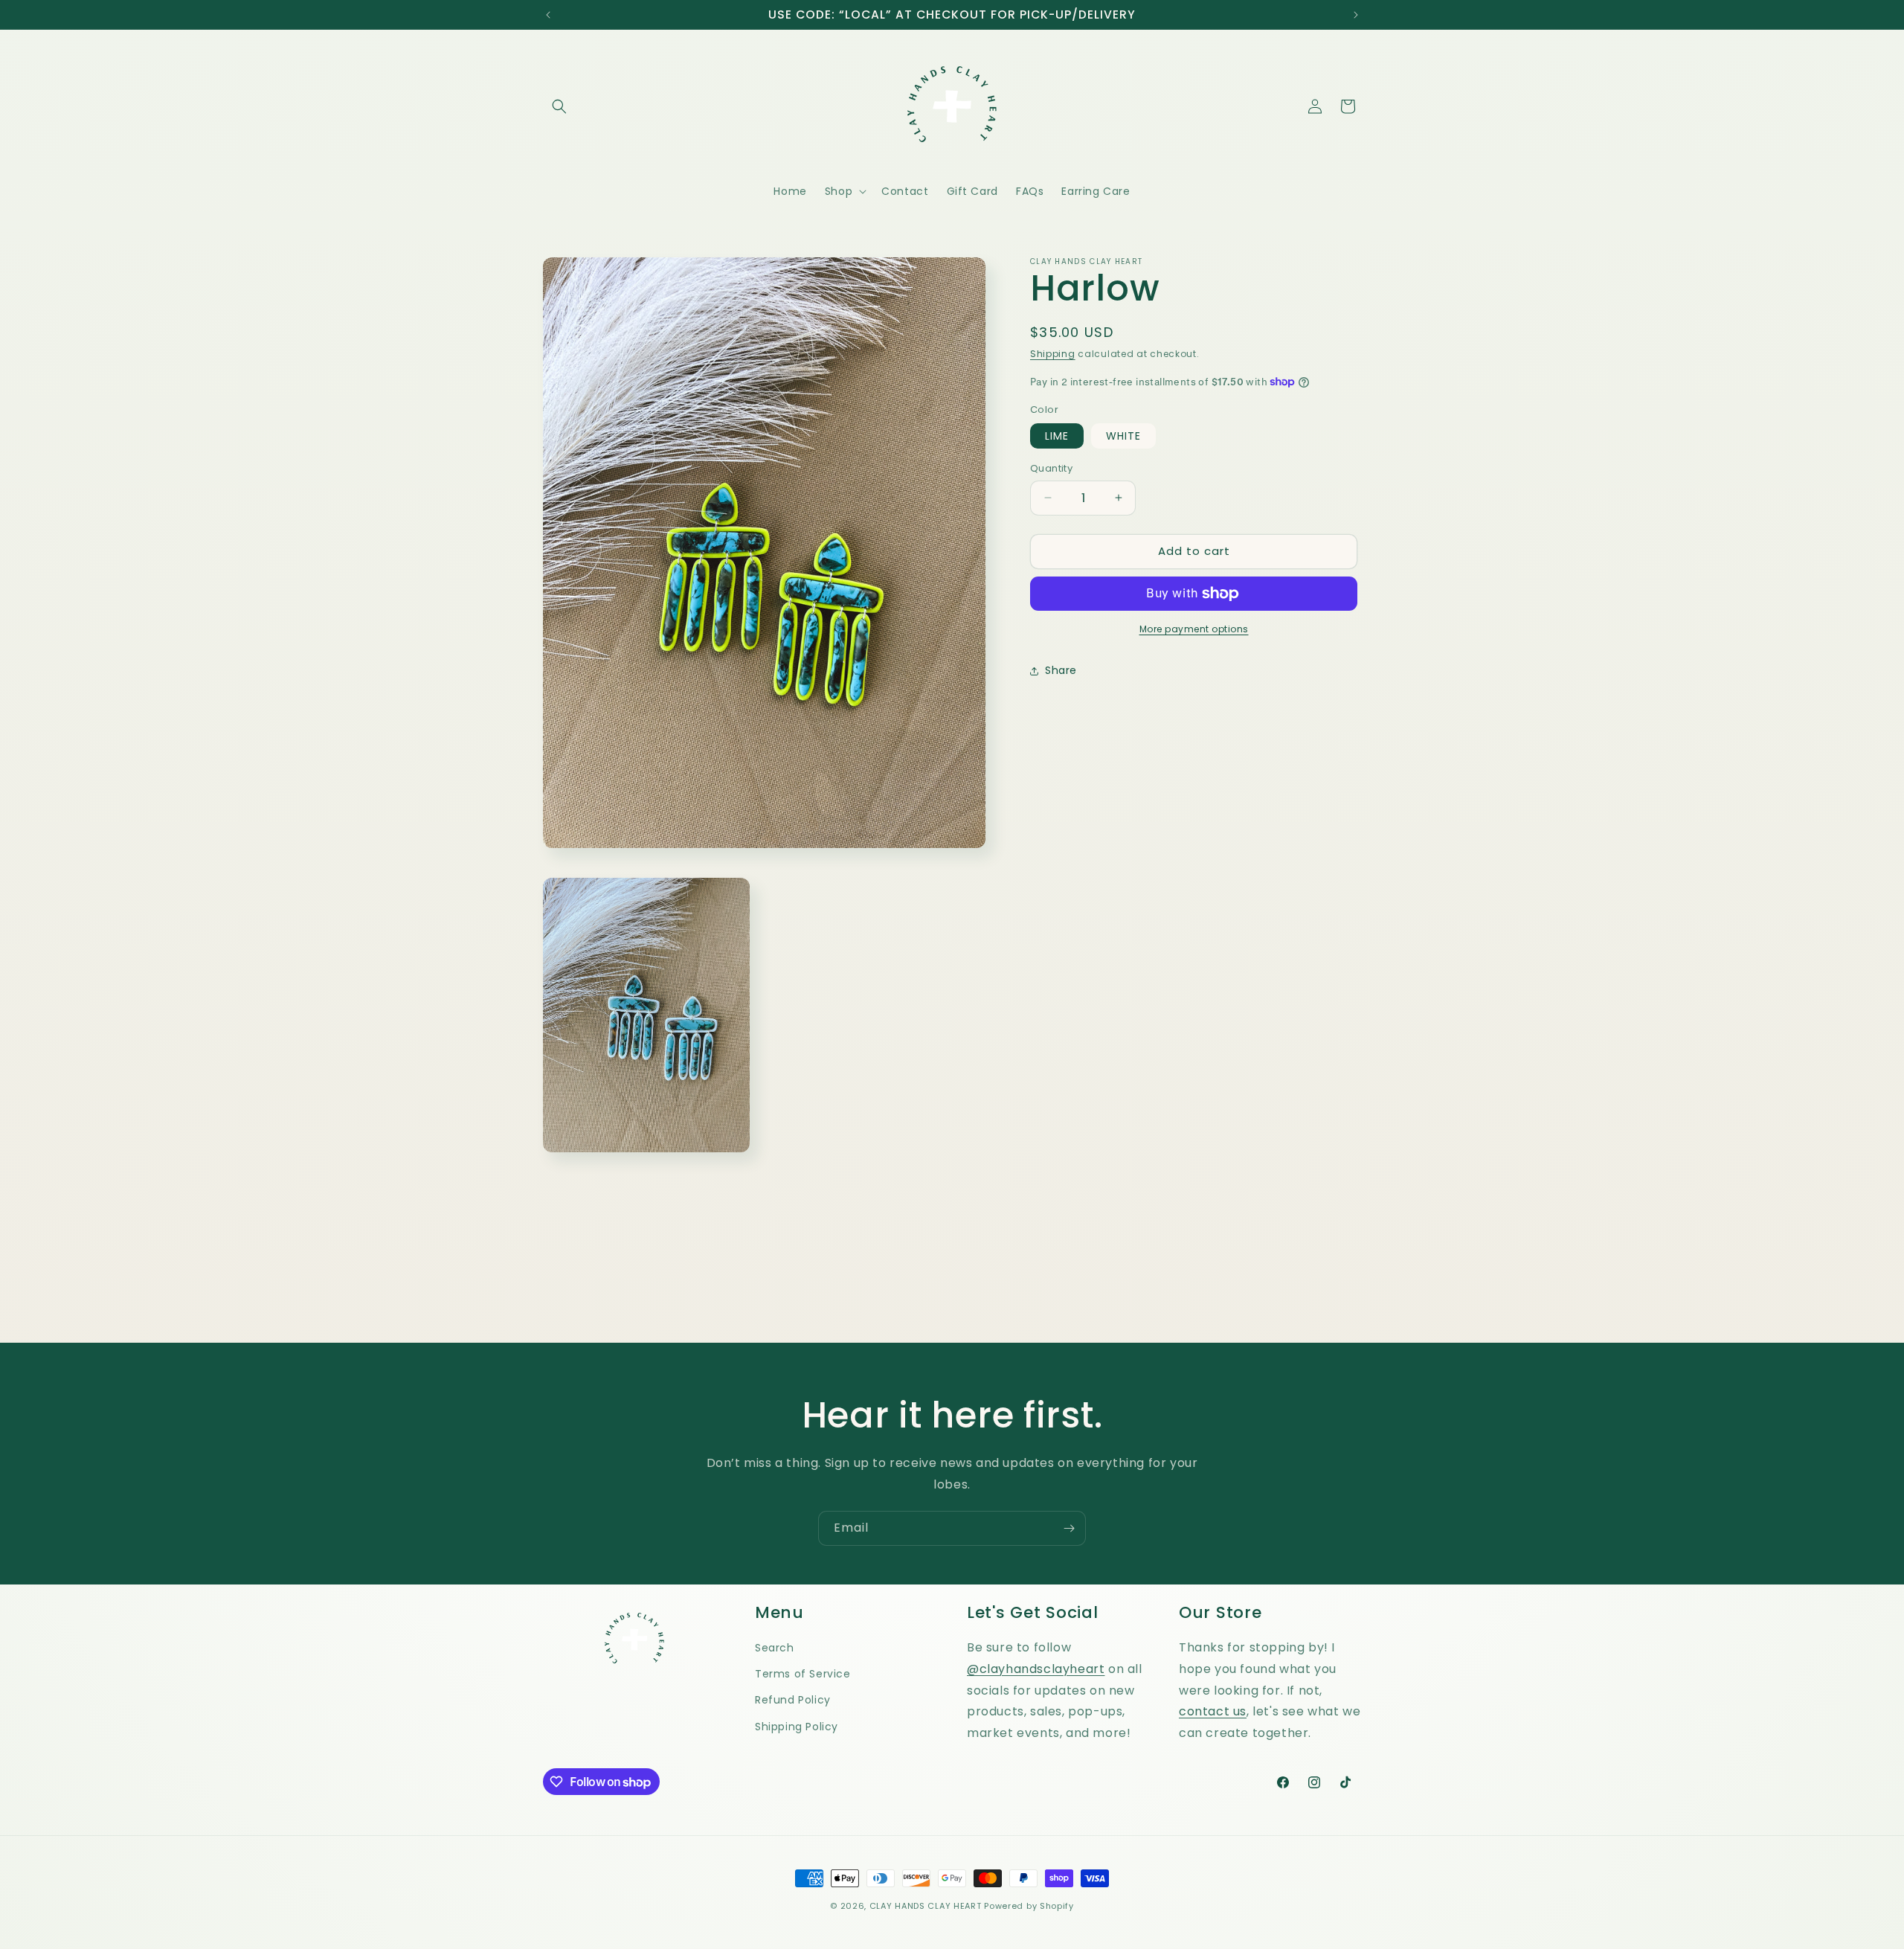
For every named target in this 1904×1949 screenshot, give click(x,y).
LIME (1057, 436)
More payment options (1194, 629)
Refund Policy (793, 1700)
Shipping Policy (797, 1727)
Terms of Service (803, 1674)
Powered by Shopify (1029, 1906)
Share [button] (1061, 670)
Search (775, 1648)
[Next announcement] (1356, 15)
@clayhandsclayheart (1036, 1669)
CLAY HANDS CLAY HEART (926, 1906)
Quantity (1051, 468)
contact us (1213, 1711)
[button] (559, 106)
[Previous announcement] (548, 15)
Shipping (1053, 354)
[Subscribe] (1069, 1528)
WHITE (1123, 436)
